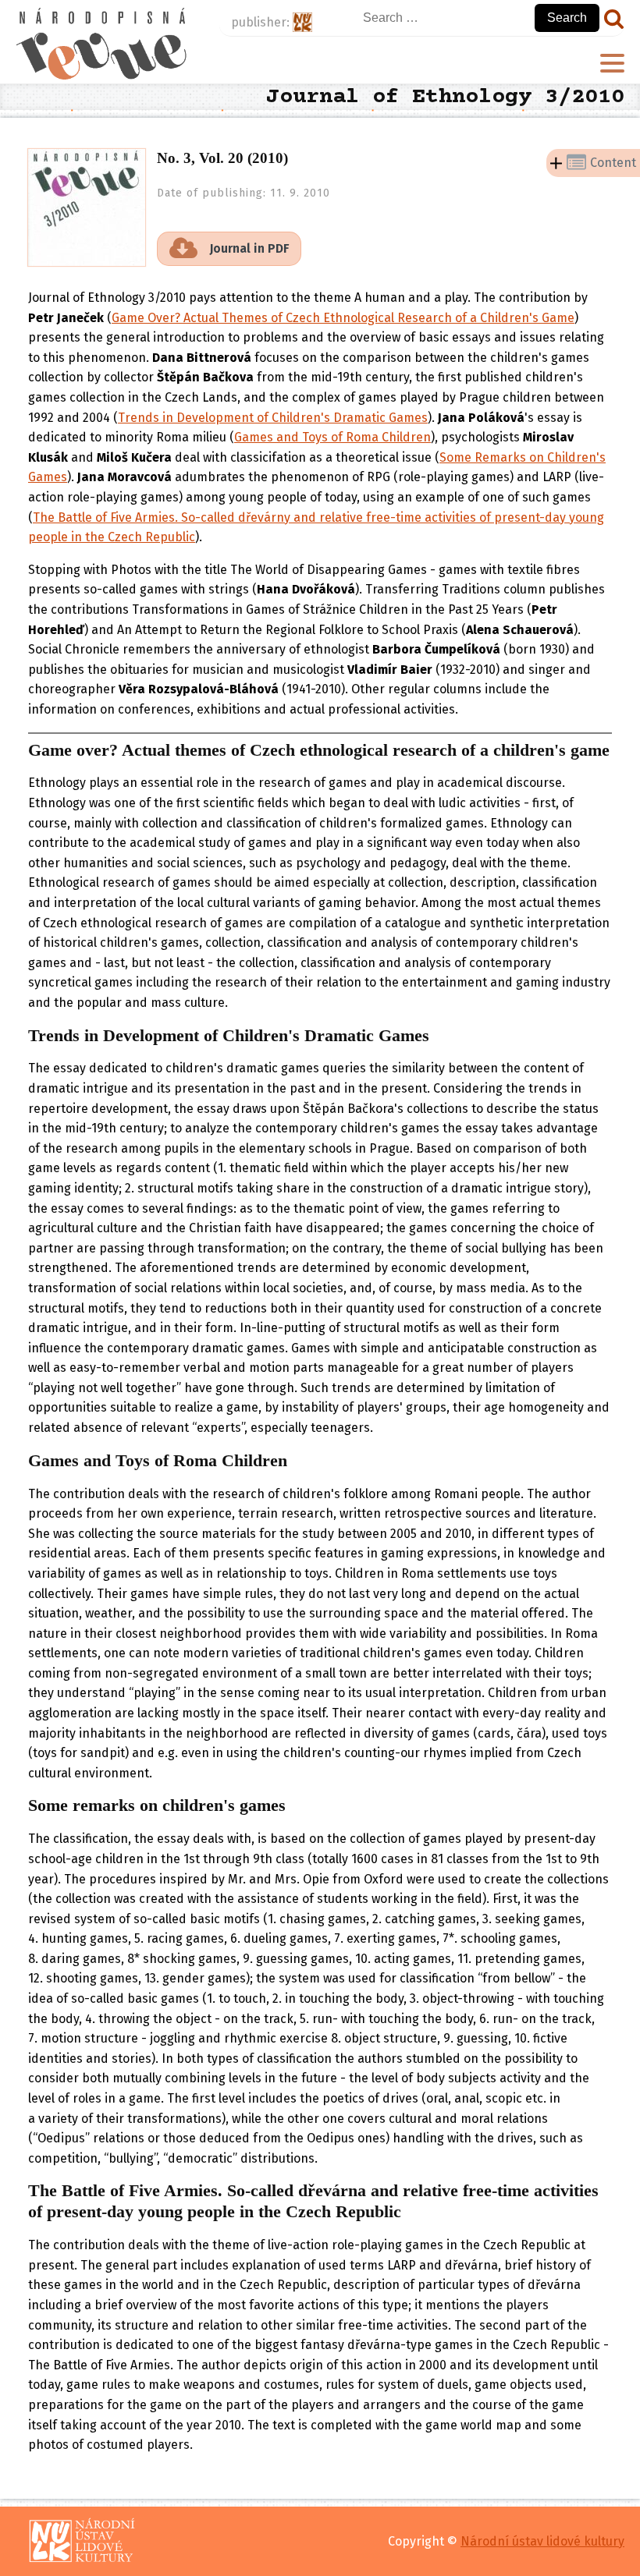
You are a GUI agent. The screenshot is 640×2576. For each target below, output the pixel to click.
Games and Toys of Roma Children (332, 437)
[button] (229, 249)
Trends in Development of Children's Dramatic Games (273, 418)
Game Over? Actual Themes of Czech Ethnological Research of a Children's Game (343, 318)
